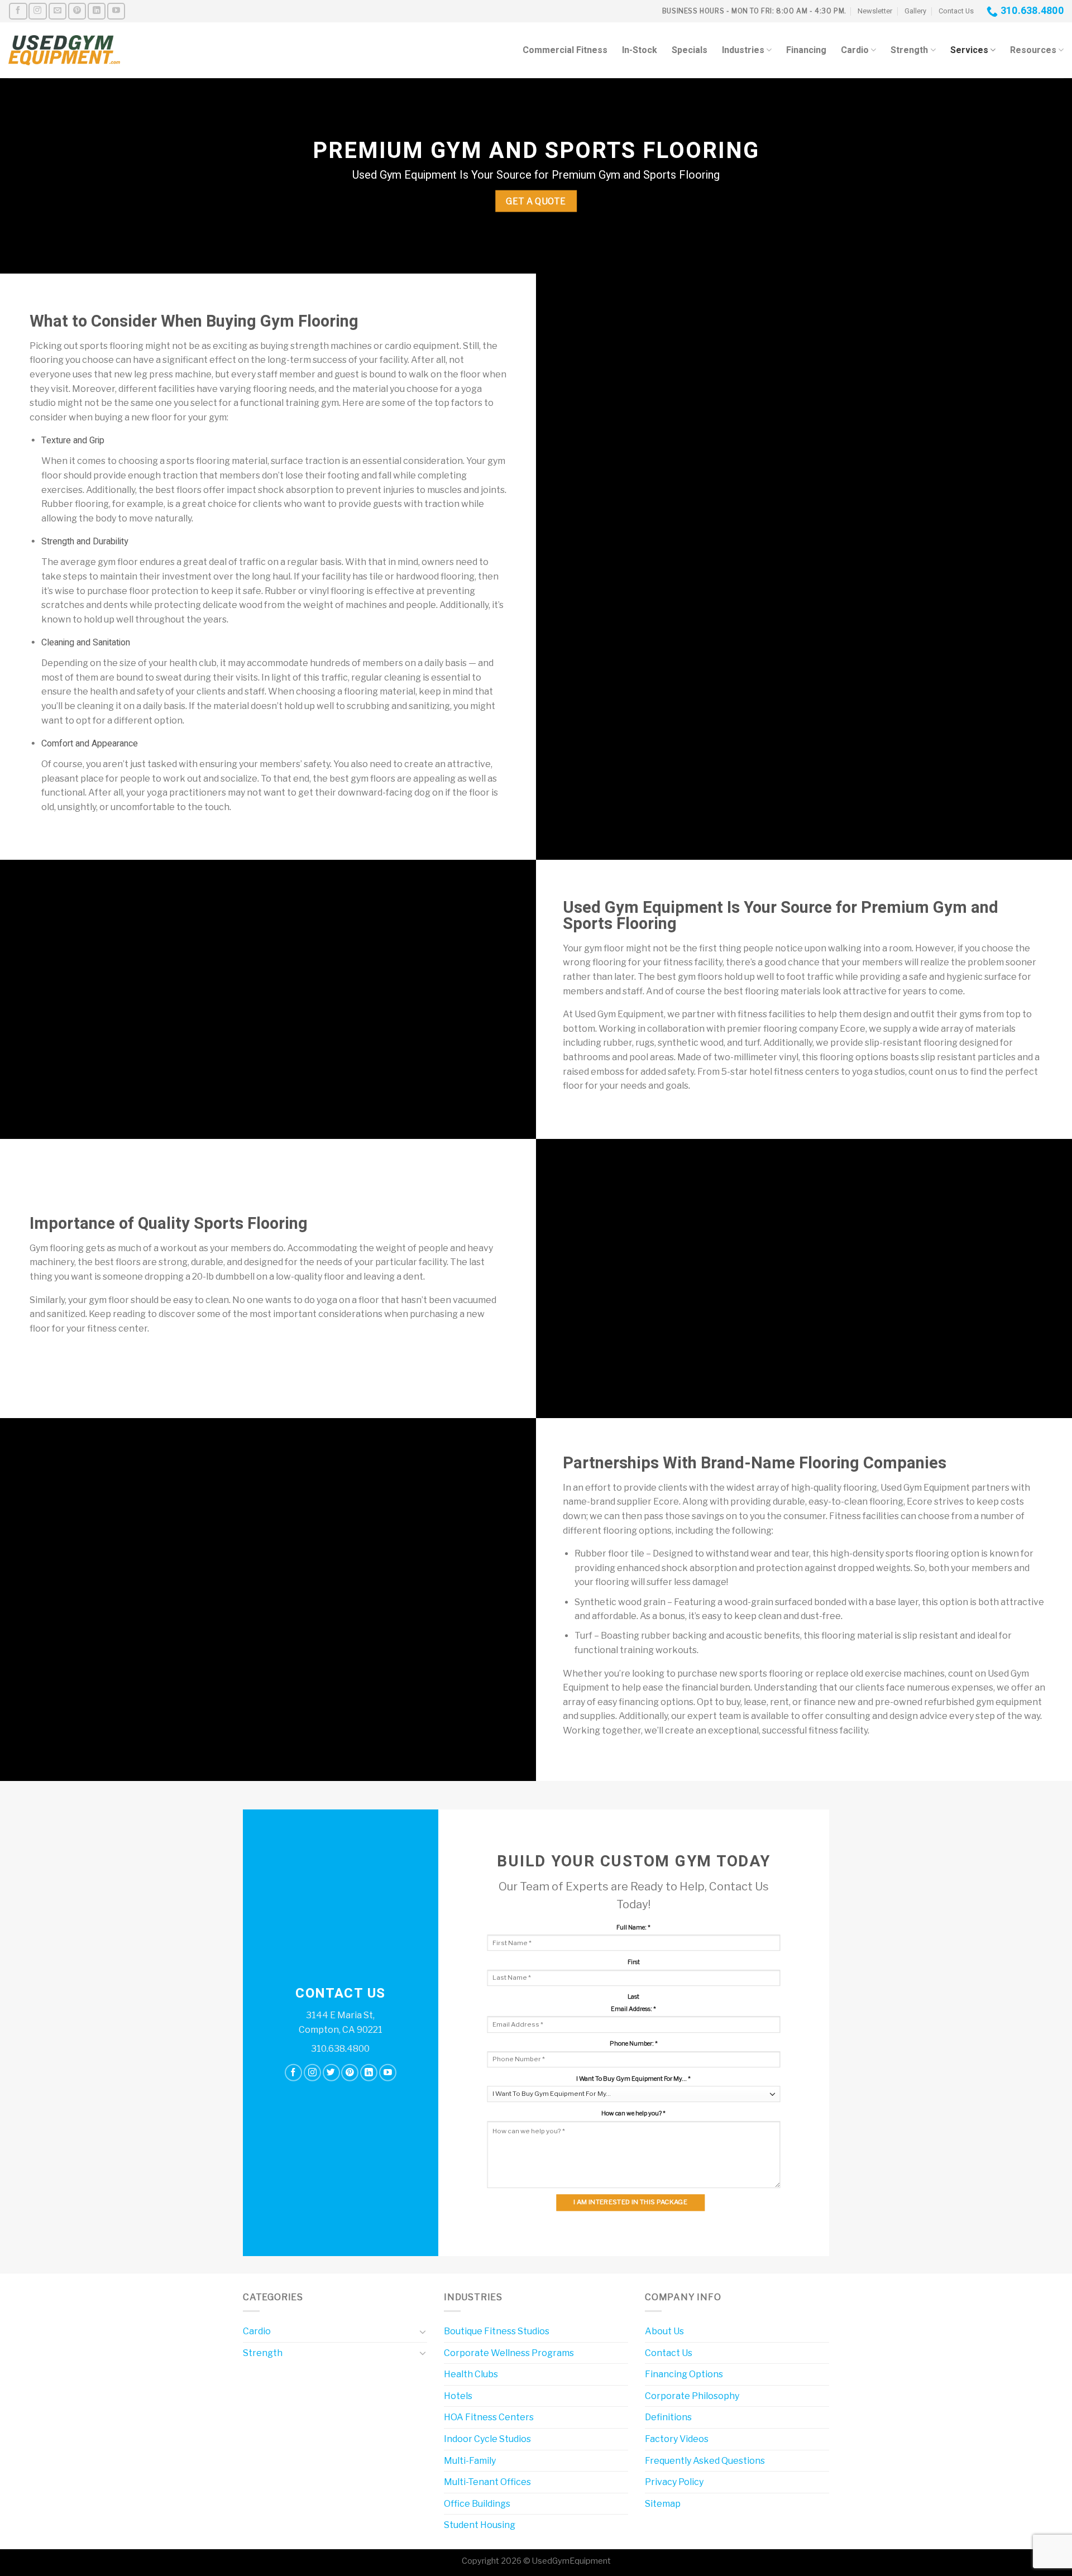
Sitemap (663, 2504)
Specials (690, 50)
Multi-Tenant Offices (487, 2482)
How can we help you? (633, 2113)
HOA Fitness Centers (489, 2417)
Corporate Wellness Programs (509, 2353)
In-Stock (640, 50)
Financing (806, 50)
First (634, 1962)
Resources (1033, 50)
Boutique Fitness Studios (497, 2331)
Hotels (458, 2396)
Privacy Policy (674, 2482)
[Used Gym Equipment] (64, 51)
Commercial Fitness (565, 50)
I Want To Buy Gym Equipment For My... (633, 2079)
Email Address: (633, 2009)
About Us (664, 2331)
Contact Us (956, 11)
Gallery (915, 11)
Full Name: (633, 1928)
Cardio (855, 50)
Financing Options (684, 2374)
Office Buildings (477, 2504)
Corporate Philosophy (692, 2396)
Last (633, 1997)
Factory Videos (677, 2439)
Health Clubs (471, 2374)
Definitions (668, 2417)
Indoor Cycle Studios (487, 2439)
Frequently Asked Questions (705, 2461)
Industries (743, 50)
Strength (909, 50)
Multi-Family (470, 2461)
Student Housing (480, 2525)
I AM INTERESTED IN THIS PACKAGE (630, 2202)
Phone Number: (634, 2044)
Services (969, 50)
